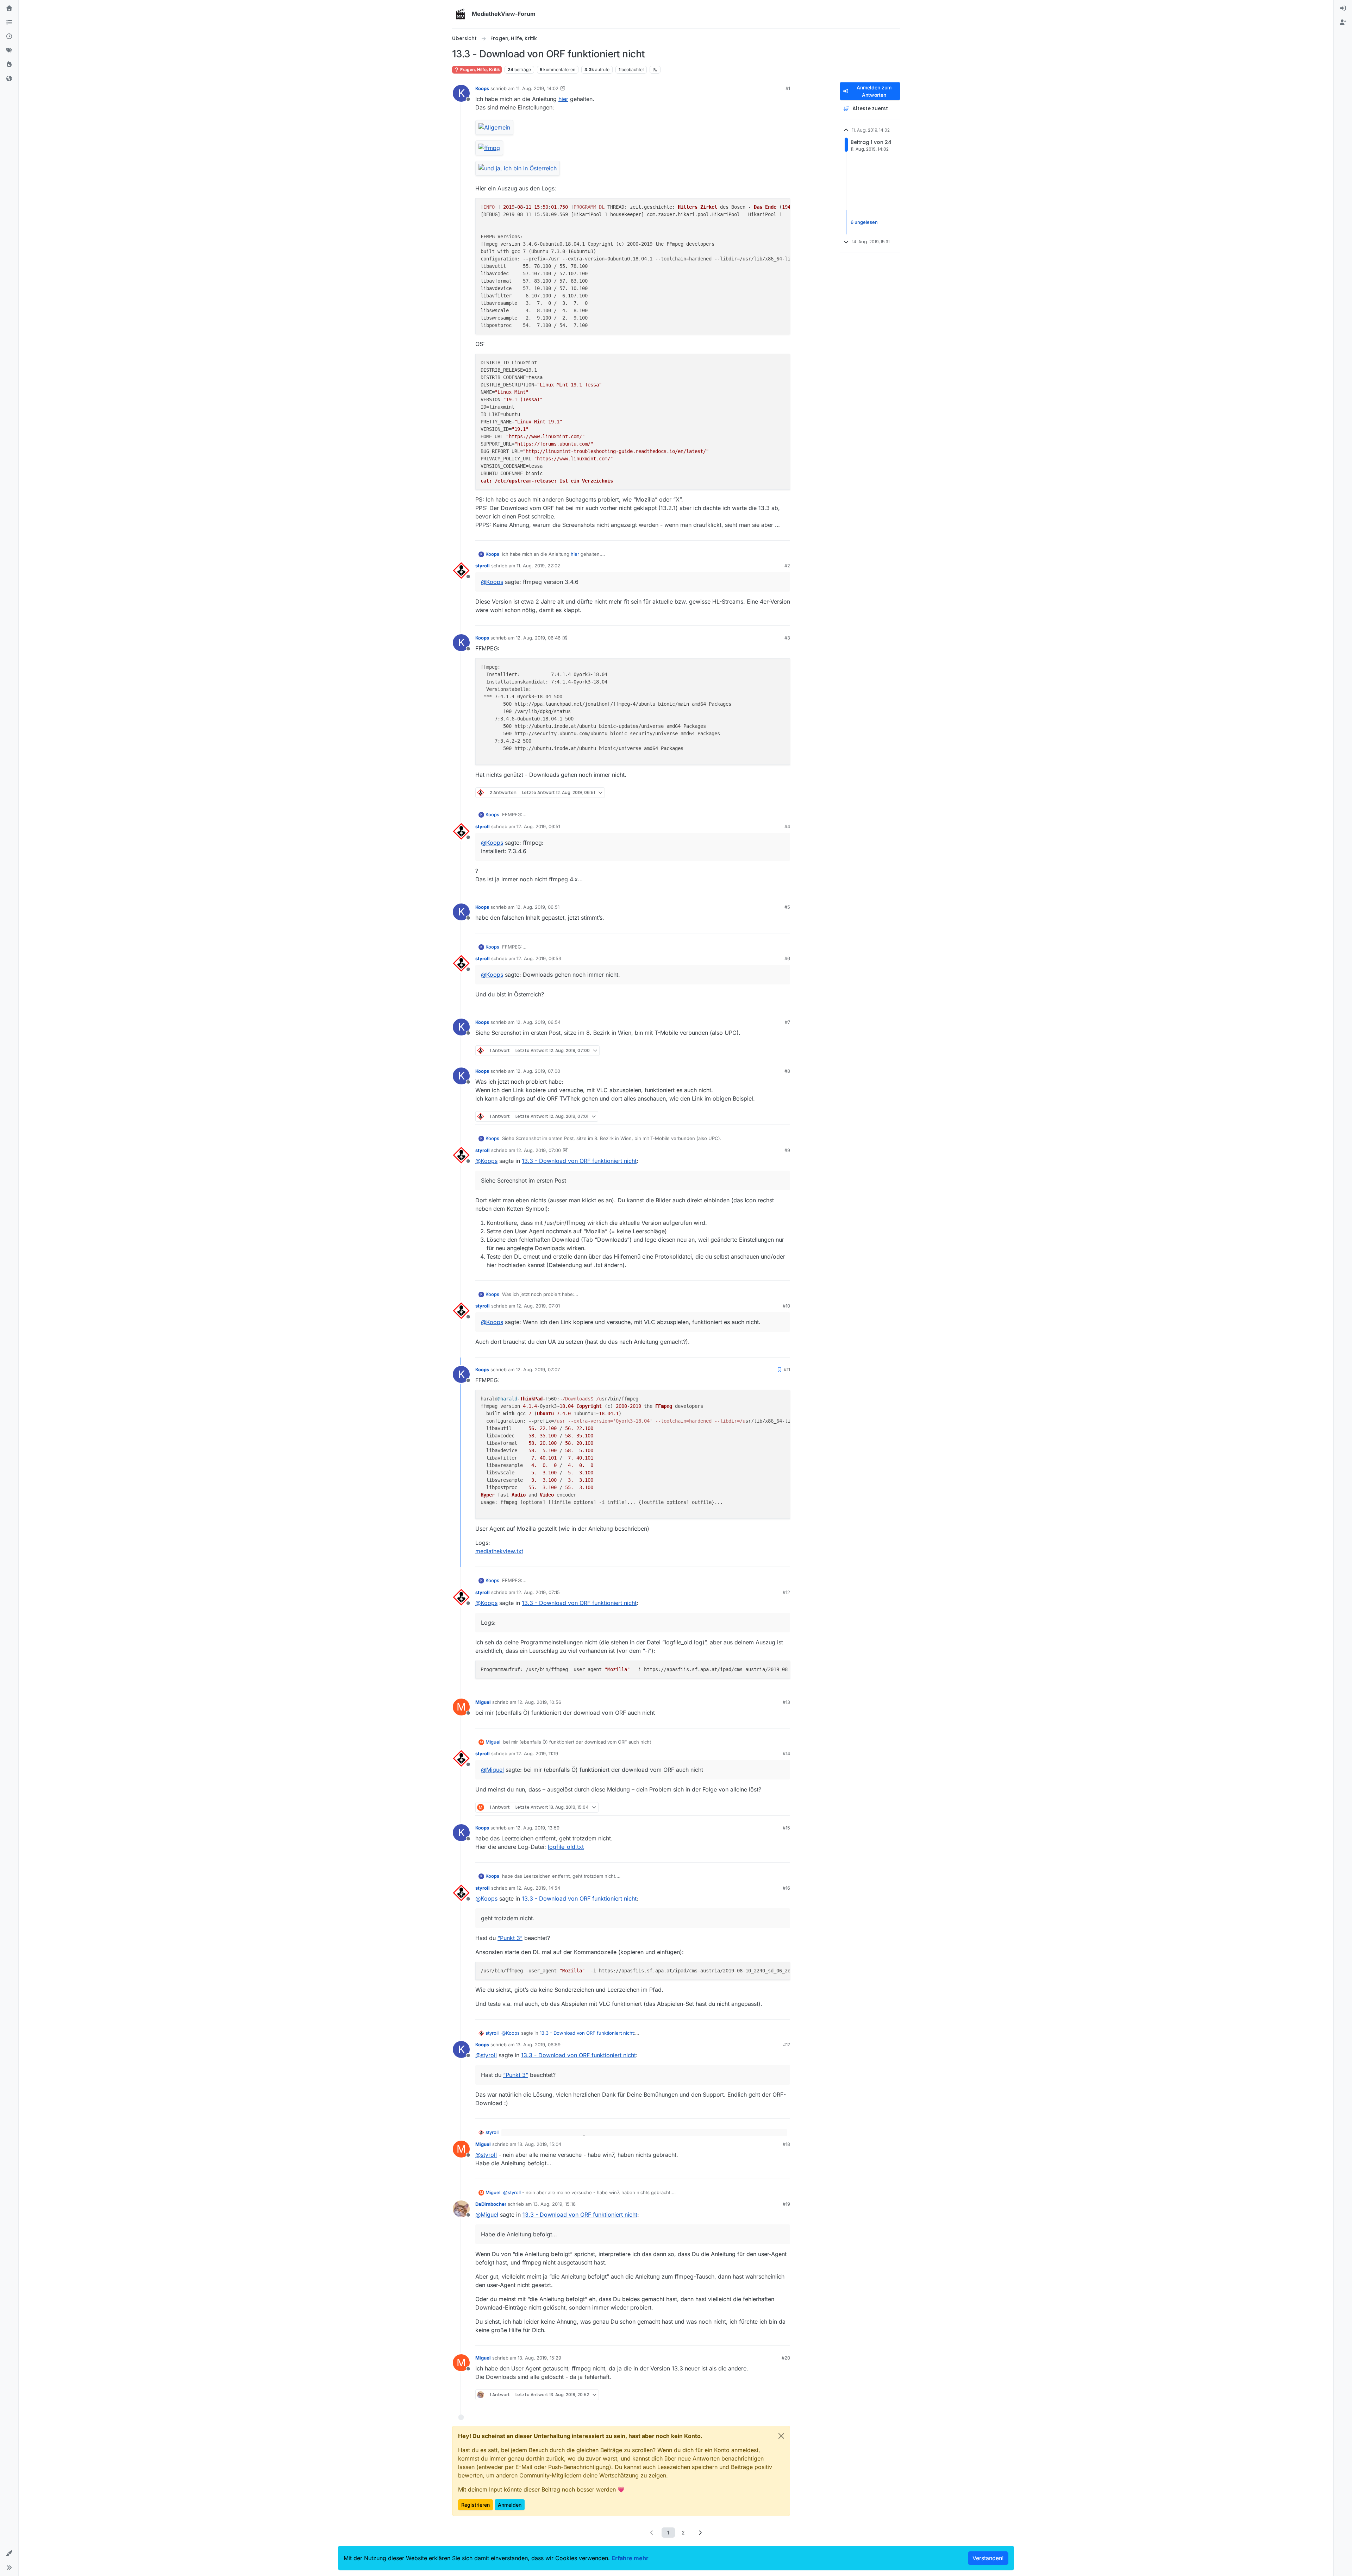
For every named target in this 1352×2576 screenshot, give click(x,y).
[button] (9, 2553)
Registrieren (475, 2505)
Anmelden (510, 2505)
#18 (786, 2144)
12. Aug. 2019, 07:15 (538, 1592)
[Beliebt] (9, 65)
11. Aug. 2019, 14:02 (537, 88)
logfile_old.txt (566, 1847)
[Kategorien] (9, 23)
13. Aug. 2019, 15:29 (539, 2358)
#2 (787, 566)
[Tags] (9, 51)
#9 (787, 1150)
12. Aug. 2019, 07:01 (538, 1306)
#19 (786, 2204)
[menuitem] (1343, 8)
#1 (788, 88)
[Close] (781, 2436)
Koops (482, 88)
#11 (787, 1369)
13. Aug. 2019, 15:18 (554, 2204)
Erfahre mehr (630, 2558)
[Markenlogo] (461, 14)
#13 (786, 1702)
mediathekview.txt (499, 1551)
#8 (787, 1071)
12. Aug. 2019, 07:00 (538, 1071)
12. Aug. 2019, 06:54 (538, 1022)
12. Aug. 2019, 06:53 (539, 958)
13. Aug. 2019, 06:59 (538, 2045)
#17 (787, 2045)
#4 (787, 826)
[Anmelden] (1343, 8)
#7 (787, 1022)
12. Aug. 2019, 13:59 (538, 1828)
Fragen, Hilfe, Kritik (480, 70)
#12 (786, 1592)
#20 (786, 2358)
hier (563, 99)
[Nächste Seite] (700, 2533)
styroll (483, 566)
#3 (787, 638)
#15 (786, 1828)
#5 (787, 907)
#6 (787, 958)
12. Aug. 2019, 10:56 (539, 1702)
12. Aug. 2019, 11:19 (537, 1753)
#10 (786, 1306)
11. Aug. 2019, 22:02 (538, 566)
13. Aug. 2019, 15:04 (539, 2144)
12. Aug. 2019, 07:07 (538, 1369)
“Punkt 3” (510, 1938)
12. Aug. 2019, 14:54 (538, 1888)
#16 (786, 1888)
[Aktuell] (9, 37)
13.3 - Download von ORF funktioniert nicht (579, 1161)
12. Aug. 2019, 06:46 (538, 638)
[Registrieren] (1343, 23)
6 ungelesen (864, 222)
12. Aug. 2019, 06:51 (538, 826)
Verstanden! (988, 2558)
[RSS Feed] (655, 70)
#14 (786, 1753)
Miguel (483, 1702)
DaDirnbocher (491, 2204)
